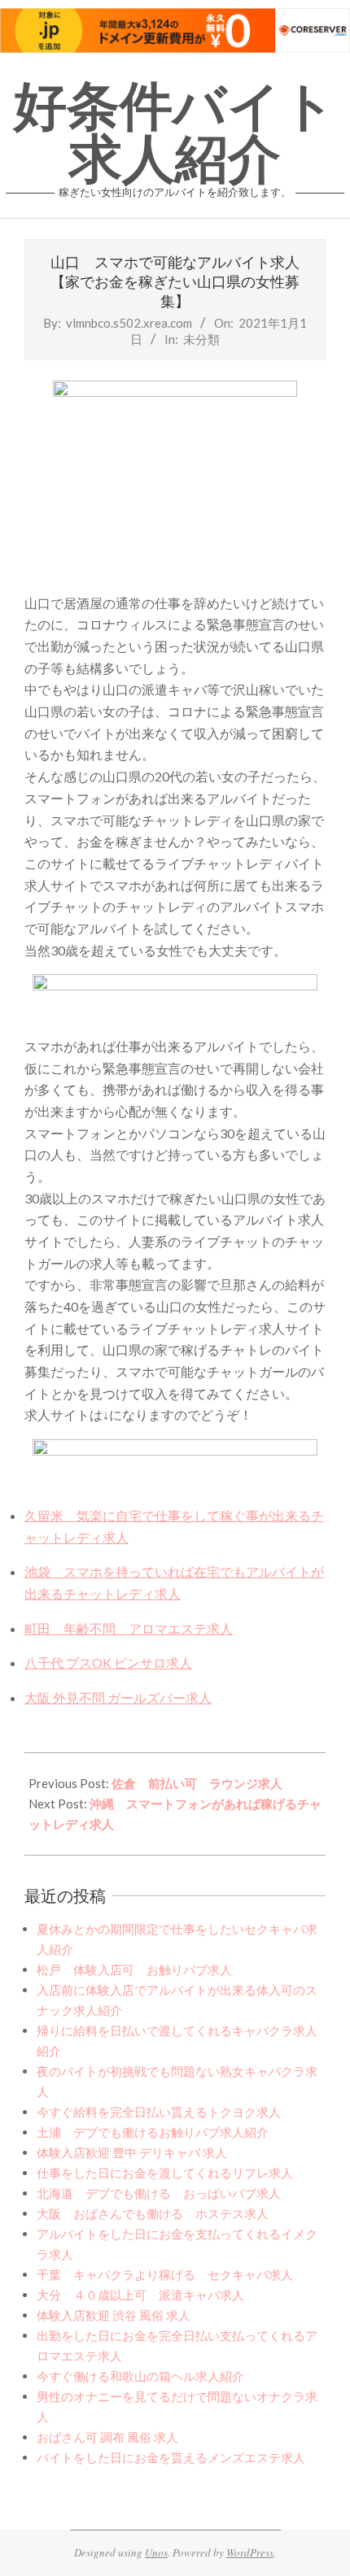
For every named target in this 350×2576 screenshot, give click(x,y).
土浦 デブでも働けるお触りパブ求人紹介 (153, 2132)
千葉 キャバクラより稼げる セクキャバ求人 (165, 2274)
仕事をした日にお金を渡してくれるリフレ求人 (165, 2173)
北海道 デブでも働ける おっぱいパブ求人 (159, 2193)
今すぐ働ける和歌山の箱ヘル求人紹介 (140, 2376)
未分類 (201, 339)
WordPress (250, 2552)
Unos (156, 2552)
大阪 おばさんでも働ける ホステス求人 (153, 2213)
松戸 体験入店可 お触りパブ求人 (134, 1969)
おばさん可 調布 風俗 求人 (107, 2437)
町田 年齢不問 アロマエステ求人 (129, 1628)
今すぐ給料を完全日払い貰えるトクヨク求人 (159, 2112)
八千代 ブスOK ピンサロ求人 (108, 1662)
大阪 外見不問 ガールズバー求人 (118, 1697)
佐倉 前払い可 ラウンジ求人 (197, 1783)
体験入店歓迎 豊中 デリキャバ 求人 (132, 2152)
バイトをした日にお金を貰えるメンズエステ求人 (171, 2457)
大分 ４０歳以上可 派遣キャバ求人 (140, 2295)
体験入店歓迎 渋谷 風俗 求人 (114, 2315)
